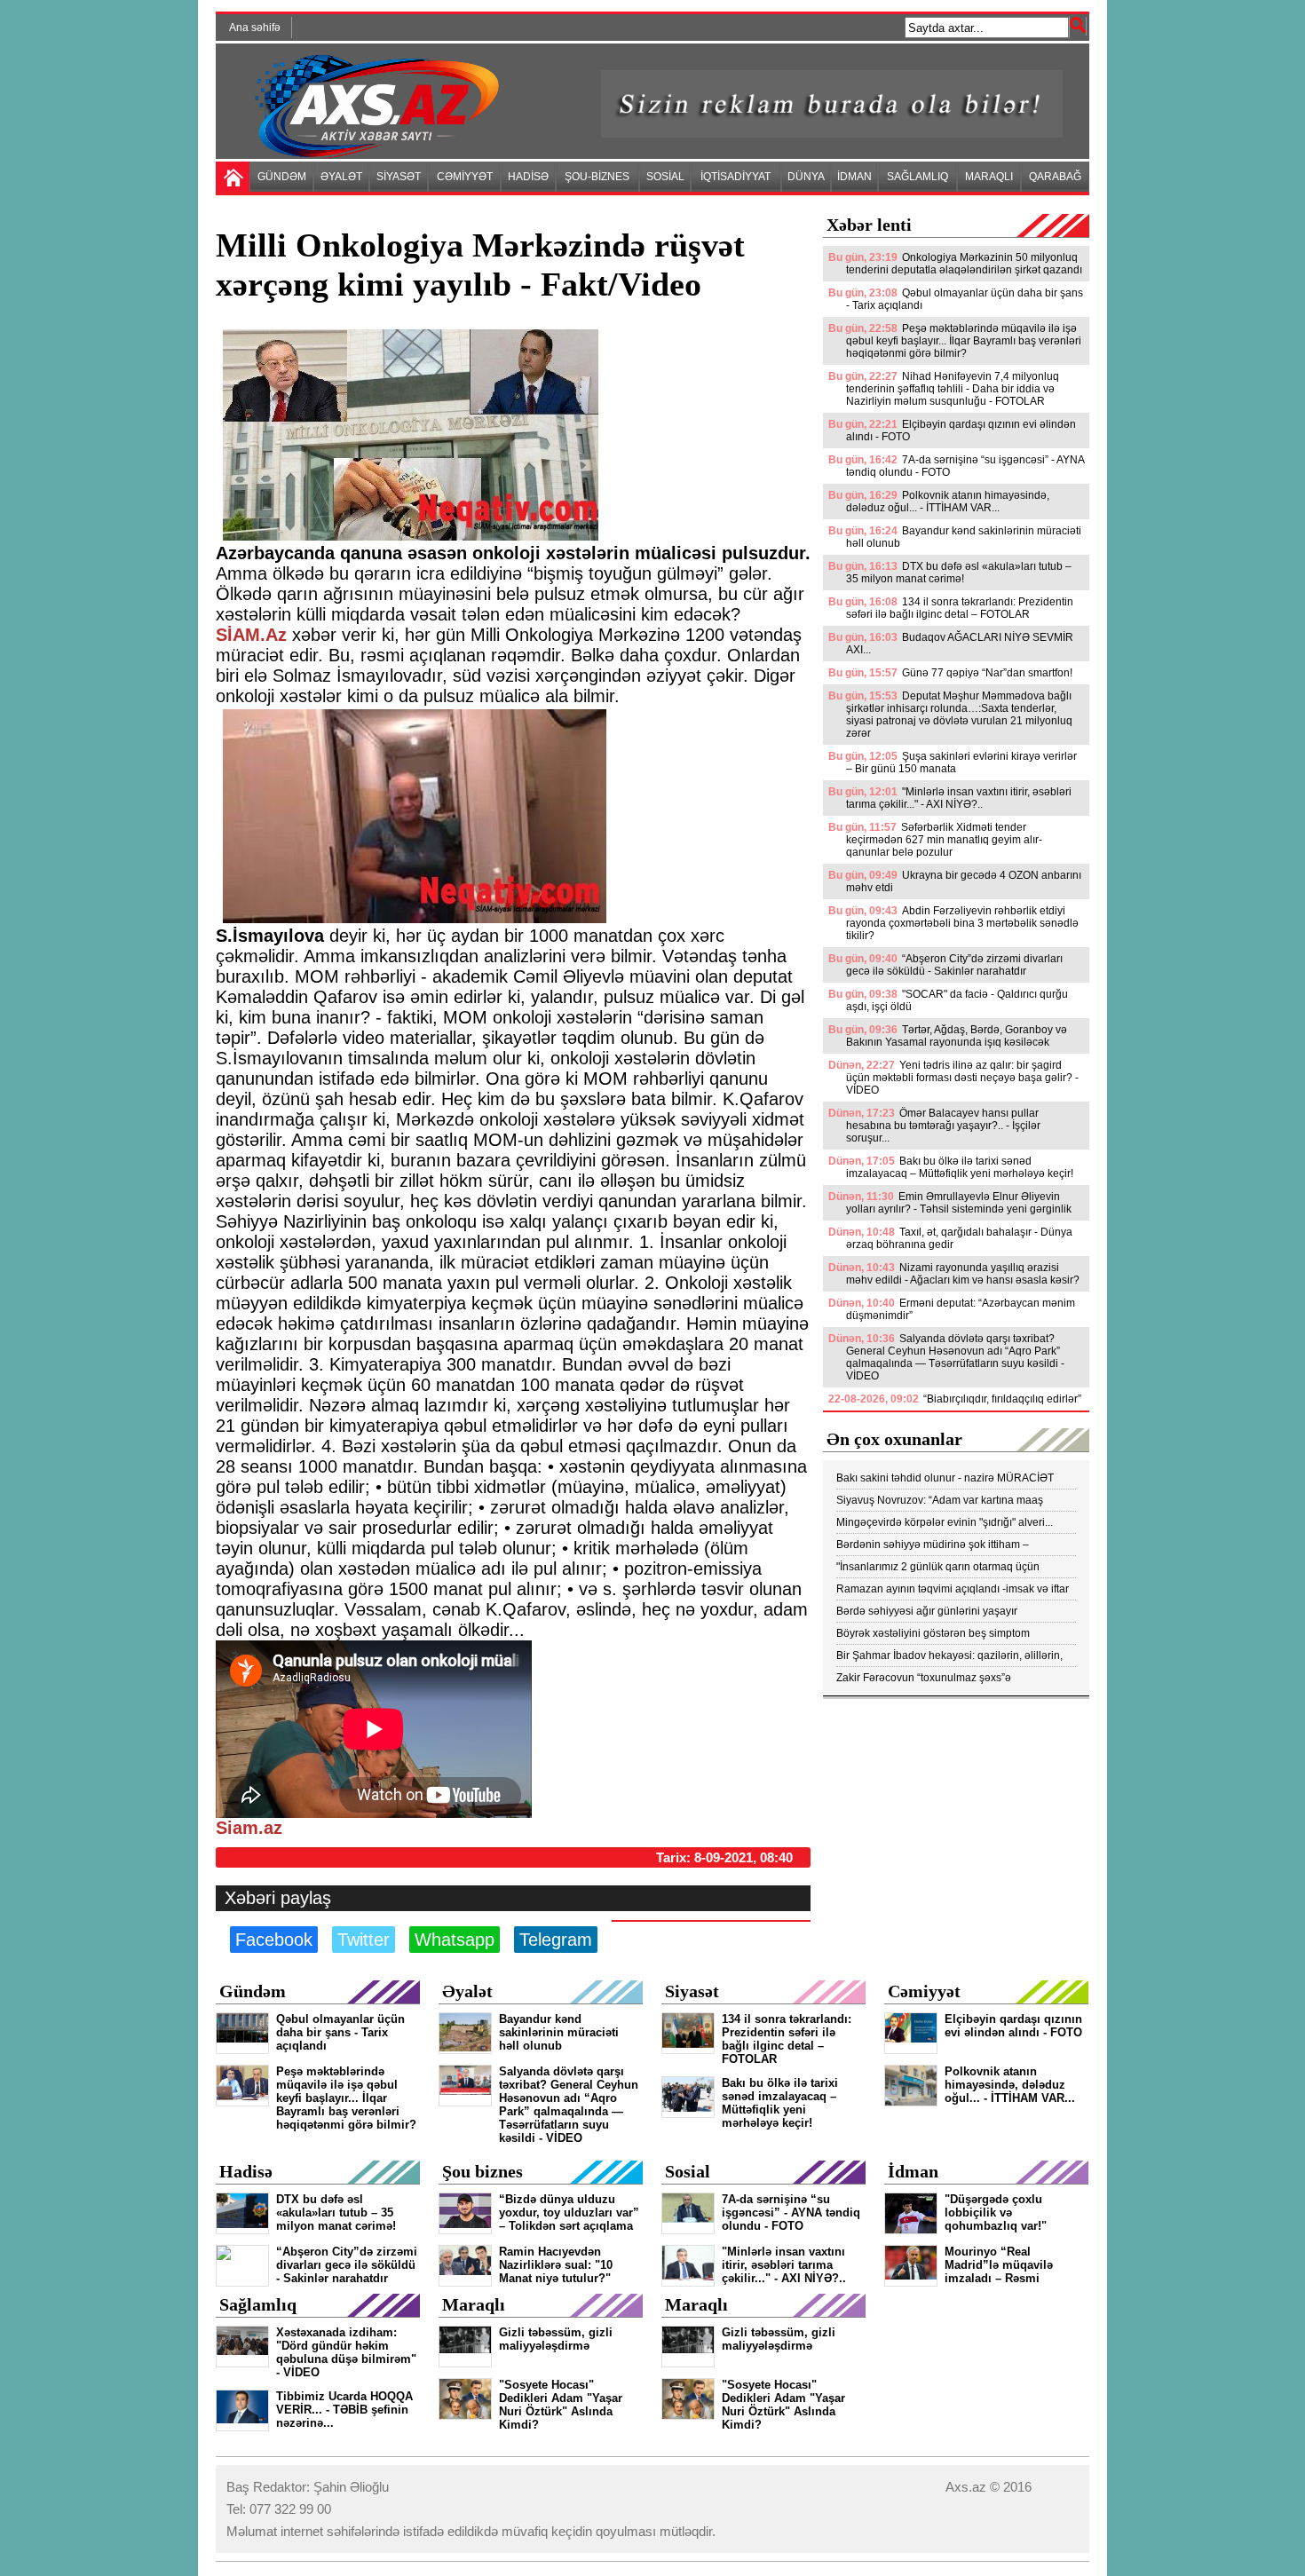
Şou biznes (482, 2171)
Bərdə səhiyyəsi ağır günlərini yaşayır (927, 1611)
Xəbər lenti (869, 225)
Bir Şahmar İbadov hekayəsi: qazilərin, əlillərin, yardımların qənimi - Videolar (949, 1656)
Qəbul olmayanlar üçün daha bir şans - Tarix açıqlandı (965, 299)
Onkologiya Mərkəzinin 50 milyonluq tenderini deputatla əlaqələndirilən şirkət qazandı (964, 264)
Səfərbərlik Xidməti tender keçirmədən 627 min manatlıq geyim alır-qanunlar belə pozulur (944, 840)
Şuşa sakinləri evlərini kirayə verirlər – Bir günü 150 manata (961, 763)
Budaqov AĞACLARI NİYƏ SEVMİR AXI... (960, 644)
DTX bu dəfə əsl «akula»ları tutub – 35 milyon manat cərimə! (959, 573)
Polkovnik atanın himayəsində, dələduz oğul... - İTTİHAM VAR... (948, 502)
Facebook (274, 1940)
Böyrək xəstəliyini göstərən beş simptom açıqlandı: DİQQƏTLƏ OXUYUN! (933, 1634)
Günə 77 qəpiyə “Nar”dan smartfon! (987, 673)
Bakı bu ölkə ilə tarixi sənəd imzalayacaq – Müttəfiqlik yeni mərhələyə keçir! (960, 1167)
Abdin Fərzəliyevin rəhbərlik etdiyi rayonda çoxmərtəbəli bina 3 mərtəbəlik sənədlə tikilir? (962, 923)
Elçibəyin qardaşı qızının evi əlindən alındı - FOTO (961, 431)
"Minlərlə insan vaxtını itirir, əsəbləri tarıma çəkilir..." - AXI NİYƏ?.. (959, 798)
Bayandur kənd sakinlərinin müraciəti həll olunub (964, 537)
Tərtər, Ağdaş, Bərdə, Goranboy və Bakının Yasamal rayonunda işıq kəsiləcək (957, 1036)
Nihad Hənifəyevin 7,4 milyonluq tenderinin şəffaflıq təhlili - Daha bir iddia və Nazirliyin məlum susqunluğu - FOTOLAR (953, 389)
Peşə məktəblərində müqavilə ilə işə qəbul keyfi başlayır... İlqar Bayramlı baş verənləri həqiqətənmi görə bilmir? (964, 341)
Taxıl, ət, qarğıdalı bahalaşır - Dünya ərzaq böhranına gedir (959, 1238)
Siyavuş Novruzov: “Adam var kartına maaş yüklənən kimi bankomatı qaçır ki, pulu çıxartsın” (951, 1501)
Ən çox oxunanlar (894, 1439)
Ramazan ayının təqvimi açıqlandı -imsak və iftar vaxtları (953, 1589)
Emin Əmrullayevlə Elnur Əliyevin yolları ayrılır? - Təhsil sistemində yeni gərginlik (959, 1203)
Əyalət (467, 1991)
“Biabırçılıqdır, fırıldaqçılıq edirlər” (1002, 1399)
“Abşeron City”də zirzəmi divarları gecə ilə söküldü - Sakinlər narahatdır (954, 965)
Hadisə (246, 2171)
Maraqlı (474, 2304)
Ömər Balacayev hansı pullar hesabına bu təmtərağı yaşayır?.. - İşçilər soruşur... (943, 1126)
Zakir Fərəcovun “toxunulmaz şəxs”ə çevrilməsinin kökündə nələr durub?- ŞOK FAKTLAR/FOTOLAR (937, 1678)
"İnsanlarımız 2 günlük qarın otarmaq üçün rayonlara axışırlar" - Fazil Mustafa (938, 1567)
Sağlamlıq (258, 2304)
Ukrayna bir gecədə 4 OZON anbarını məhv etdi (964, 881)
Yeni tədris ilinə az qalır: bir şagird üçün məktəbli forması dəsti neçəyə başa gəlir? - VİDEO (962, 1078)
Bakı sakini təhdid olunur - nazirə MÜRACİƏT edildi (945, 1478)
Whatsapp (455, 1940)
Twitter (364, 1940)
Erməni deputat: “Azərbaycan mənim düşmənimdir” (961, 1309)
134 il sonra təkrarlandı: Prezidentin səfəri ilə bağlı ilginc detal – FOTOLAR (960, 608)
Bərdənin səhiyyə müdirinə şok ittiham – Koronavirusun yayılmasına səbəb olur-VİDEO (947, 1545)
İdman (913, 2171)
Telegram (556, 1940)
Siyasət (692, 1991)
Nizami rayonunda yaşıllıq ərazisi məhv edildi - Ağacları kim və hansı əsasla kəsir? (963, 1274)
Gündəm (253, 1991)
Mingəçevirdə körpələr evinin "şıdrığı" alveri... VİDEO (945, 1523)
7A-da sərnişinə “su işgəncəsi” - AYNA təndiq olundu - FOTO (965, 466)
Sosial (688, 2171)
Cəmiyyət (924, 1991)
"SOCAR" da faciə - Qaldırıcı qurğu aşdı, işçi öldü (957, 1000)
